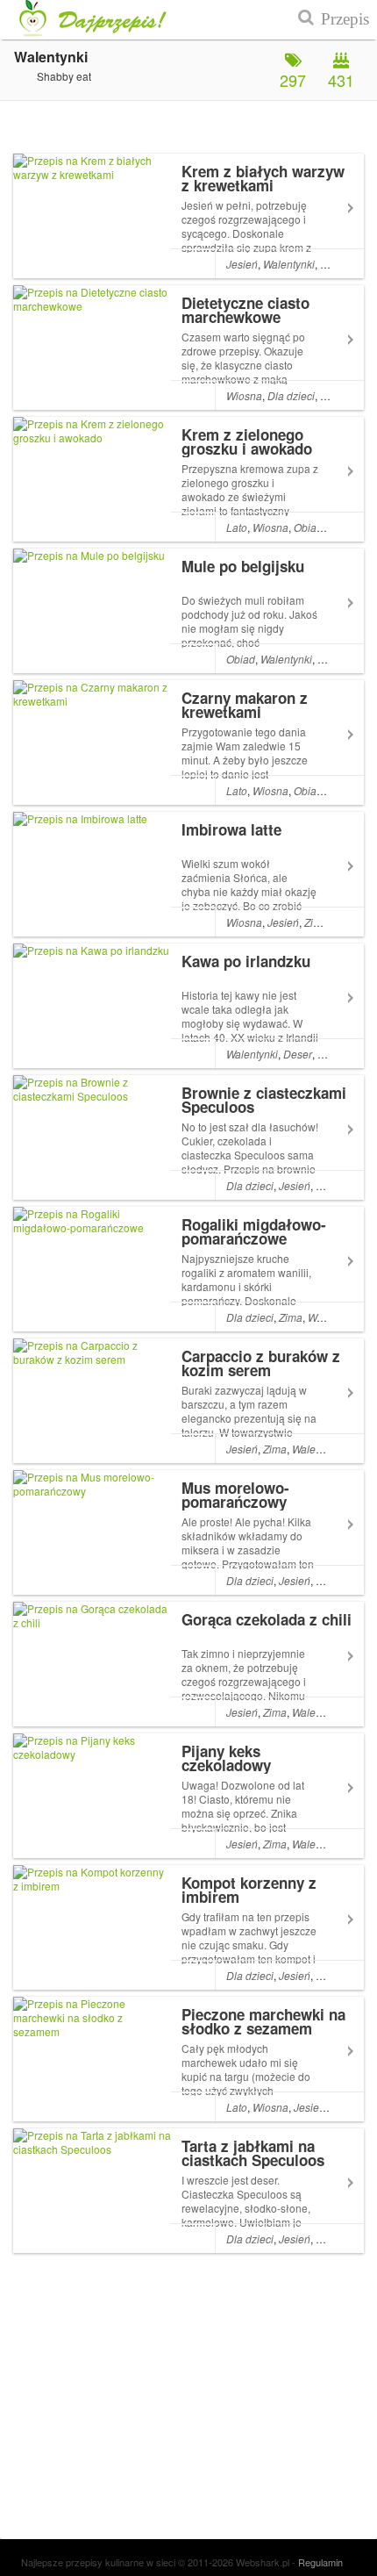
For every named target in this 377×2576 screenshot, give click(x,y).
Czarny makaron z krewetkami (245, 705)
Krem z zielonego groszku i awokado (247, 441)
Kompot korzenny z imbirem (249, 1890)
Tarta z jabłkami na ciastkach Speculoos (253, 2153)
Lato (237, 527)
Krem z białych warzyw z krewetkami (263, 178)
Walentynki (289, 264)
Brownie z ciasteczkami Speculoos (264, 1100)
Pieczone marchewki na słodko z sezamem (263, 2021)
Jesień (242, 264)
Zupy (332, 264)
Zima (316, 922)
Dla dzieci (291, 395)
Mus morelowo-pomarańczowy (235, 1495)
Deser (298, 1054)
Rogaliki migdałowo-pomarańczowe (254, 1231)
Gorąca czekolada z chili (267, 1619)
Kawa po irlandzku (246, 961)
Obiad (308, 527)
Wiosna (244, 395)
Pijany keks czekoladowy (226, 1758)
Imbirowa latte (231, 829)
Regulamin (320, 2562)
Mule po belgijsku (243, 566)
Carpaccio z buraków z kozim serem (261, 1363)
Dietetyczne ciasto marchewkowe (245, 310)
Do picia (337, 1054)
